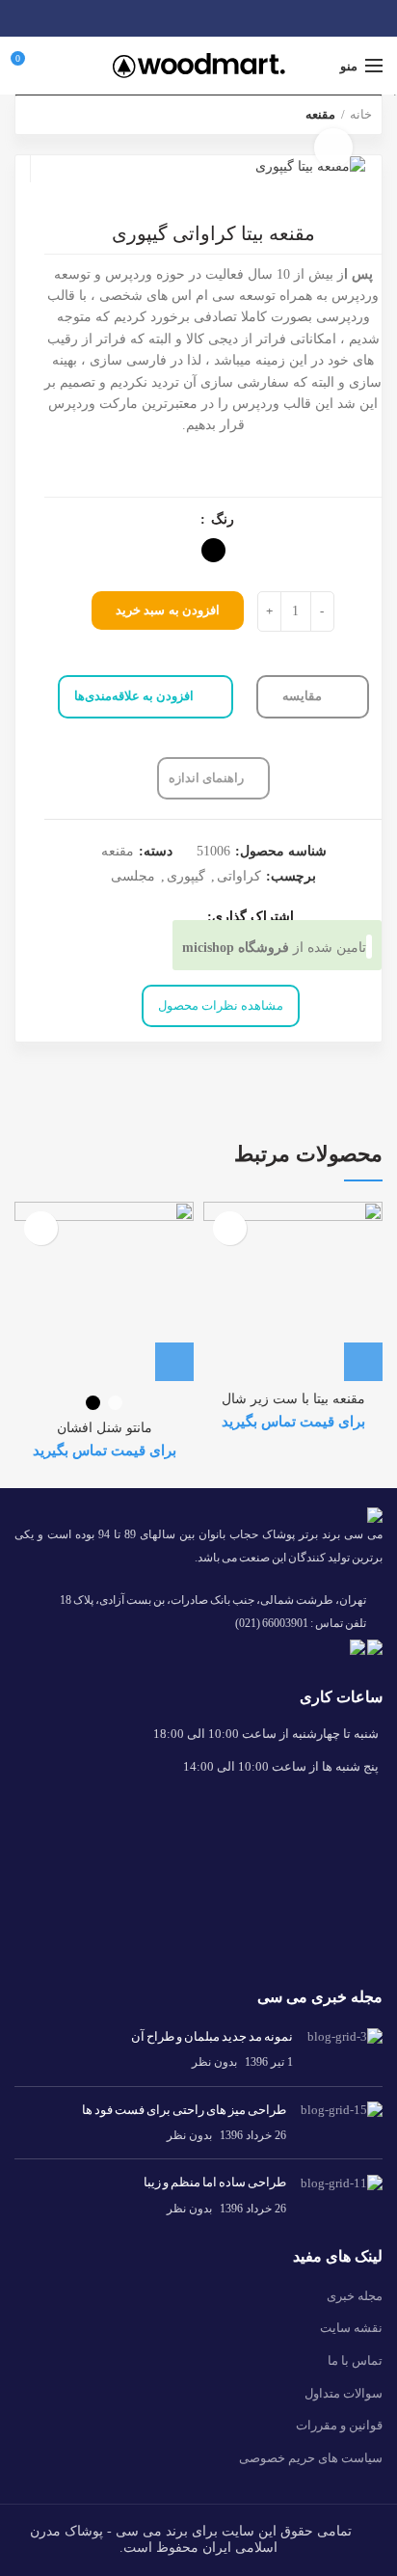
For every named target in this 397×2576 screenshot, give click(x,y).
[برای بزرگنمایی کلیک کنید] (333, 148)
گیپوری (186, 876)
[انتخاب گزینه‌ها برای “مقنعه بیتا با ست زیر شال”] (363, 1362)
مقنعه (118, 851)
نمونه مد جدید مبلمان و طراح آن (212, 2036)
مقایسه (304, 696)
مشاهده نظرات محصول (221, 1005)
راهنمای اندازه (206, 778)
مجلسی (133, 876)
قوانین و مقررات (339, 2425)
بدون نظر (214, 2062)
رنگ (221, 520)
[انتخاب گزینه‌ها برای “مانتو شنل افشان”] (174, 1362)
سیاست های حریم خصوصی (311, 2458)
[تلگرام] (177, 18)
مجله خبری (355, 2296)
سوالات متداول (344, 2393)
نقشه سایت (351, 2328)
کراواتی (239, 876)
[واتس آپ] (199, 18)
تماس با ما (355, 2360)
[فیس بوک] (221, 18)
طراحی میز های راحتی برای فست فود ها (184, 2110)
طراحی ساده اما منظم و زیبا (215, 2182)
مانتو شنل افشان (105, 1428)
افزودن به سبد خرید (168, 610)
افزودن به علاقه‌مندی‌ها (134, 696)
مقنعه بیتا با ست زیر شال (293, 1399)
